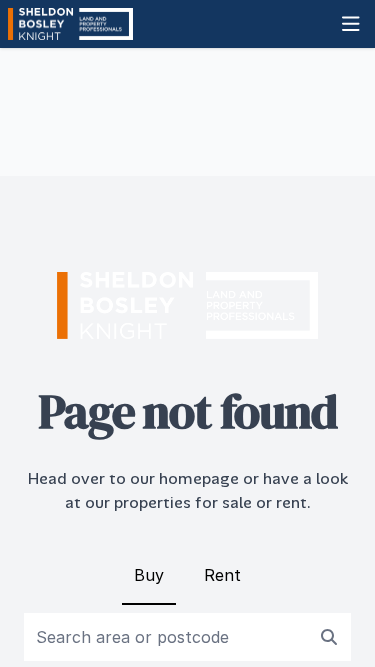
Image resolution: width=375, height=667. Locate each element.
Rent (222, 575)
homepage (199, 478)
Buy (149, 575)
